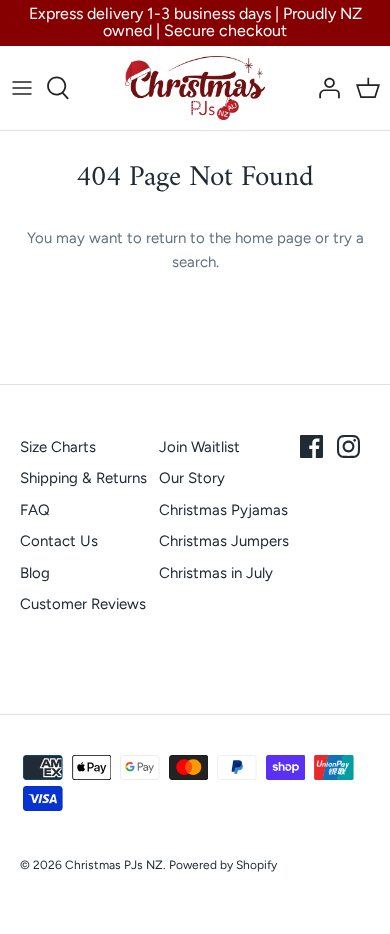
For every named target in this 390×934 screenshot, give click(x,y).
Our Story (192, 478)
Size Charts (58, 447)
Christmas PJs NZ (114, 865)
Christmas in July (216, 573)
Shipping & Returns (83, 478)
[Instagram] (348, 446)
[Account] (324, 88)
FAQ (35, 510)
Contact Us (59, 541)
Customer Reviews (83, 604)
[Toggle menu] (22, 88)
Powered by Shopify (223, 865)
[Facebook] (311, 446)
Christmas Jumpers (224, 541)
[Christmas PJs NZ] (195, 88)
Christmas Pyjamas (223, 510)
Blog (35, 573)
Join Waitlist (199, 447)
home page (273, 238)
